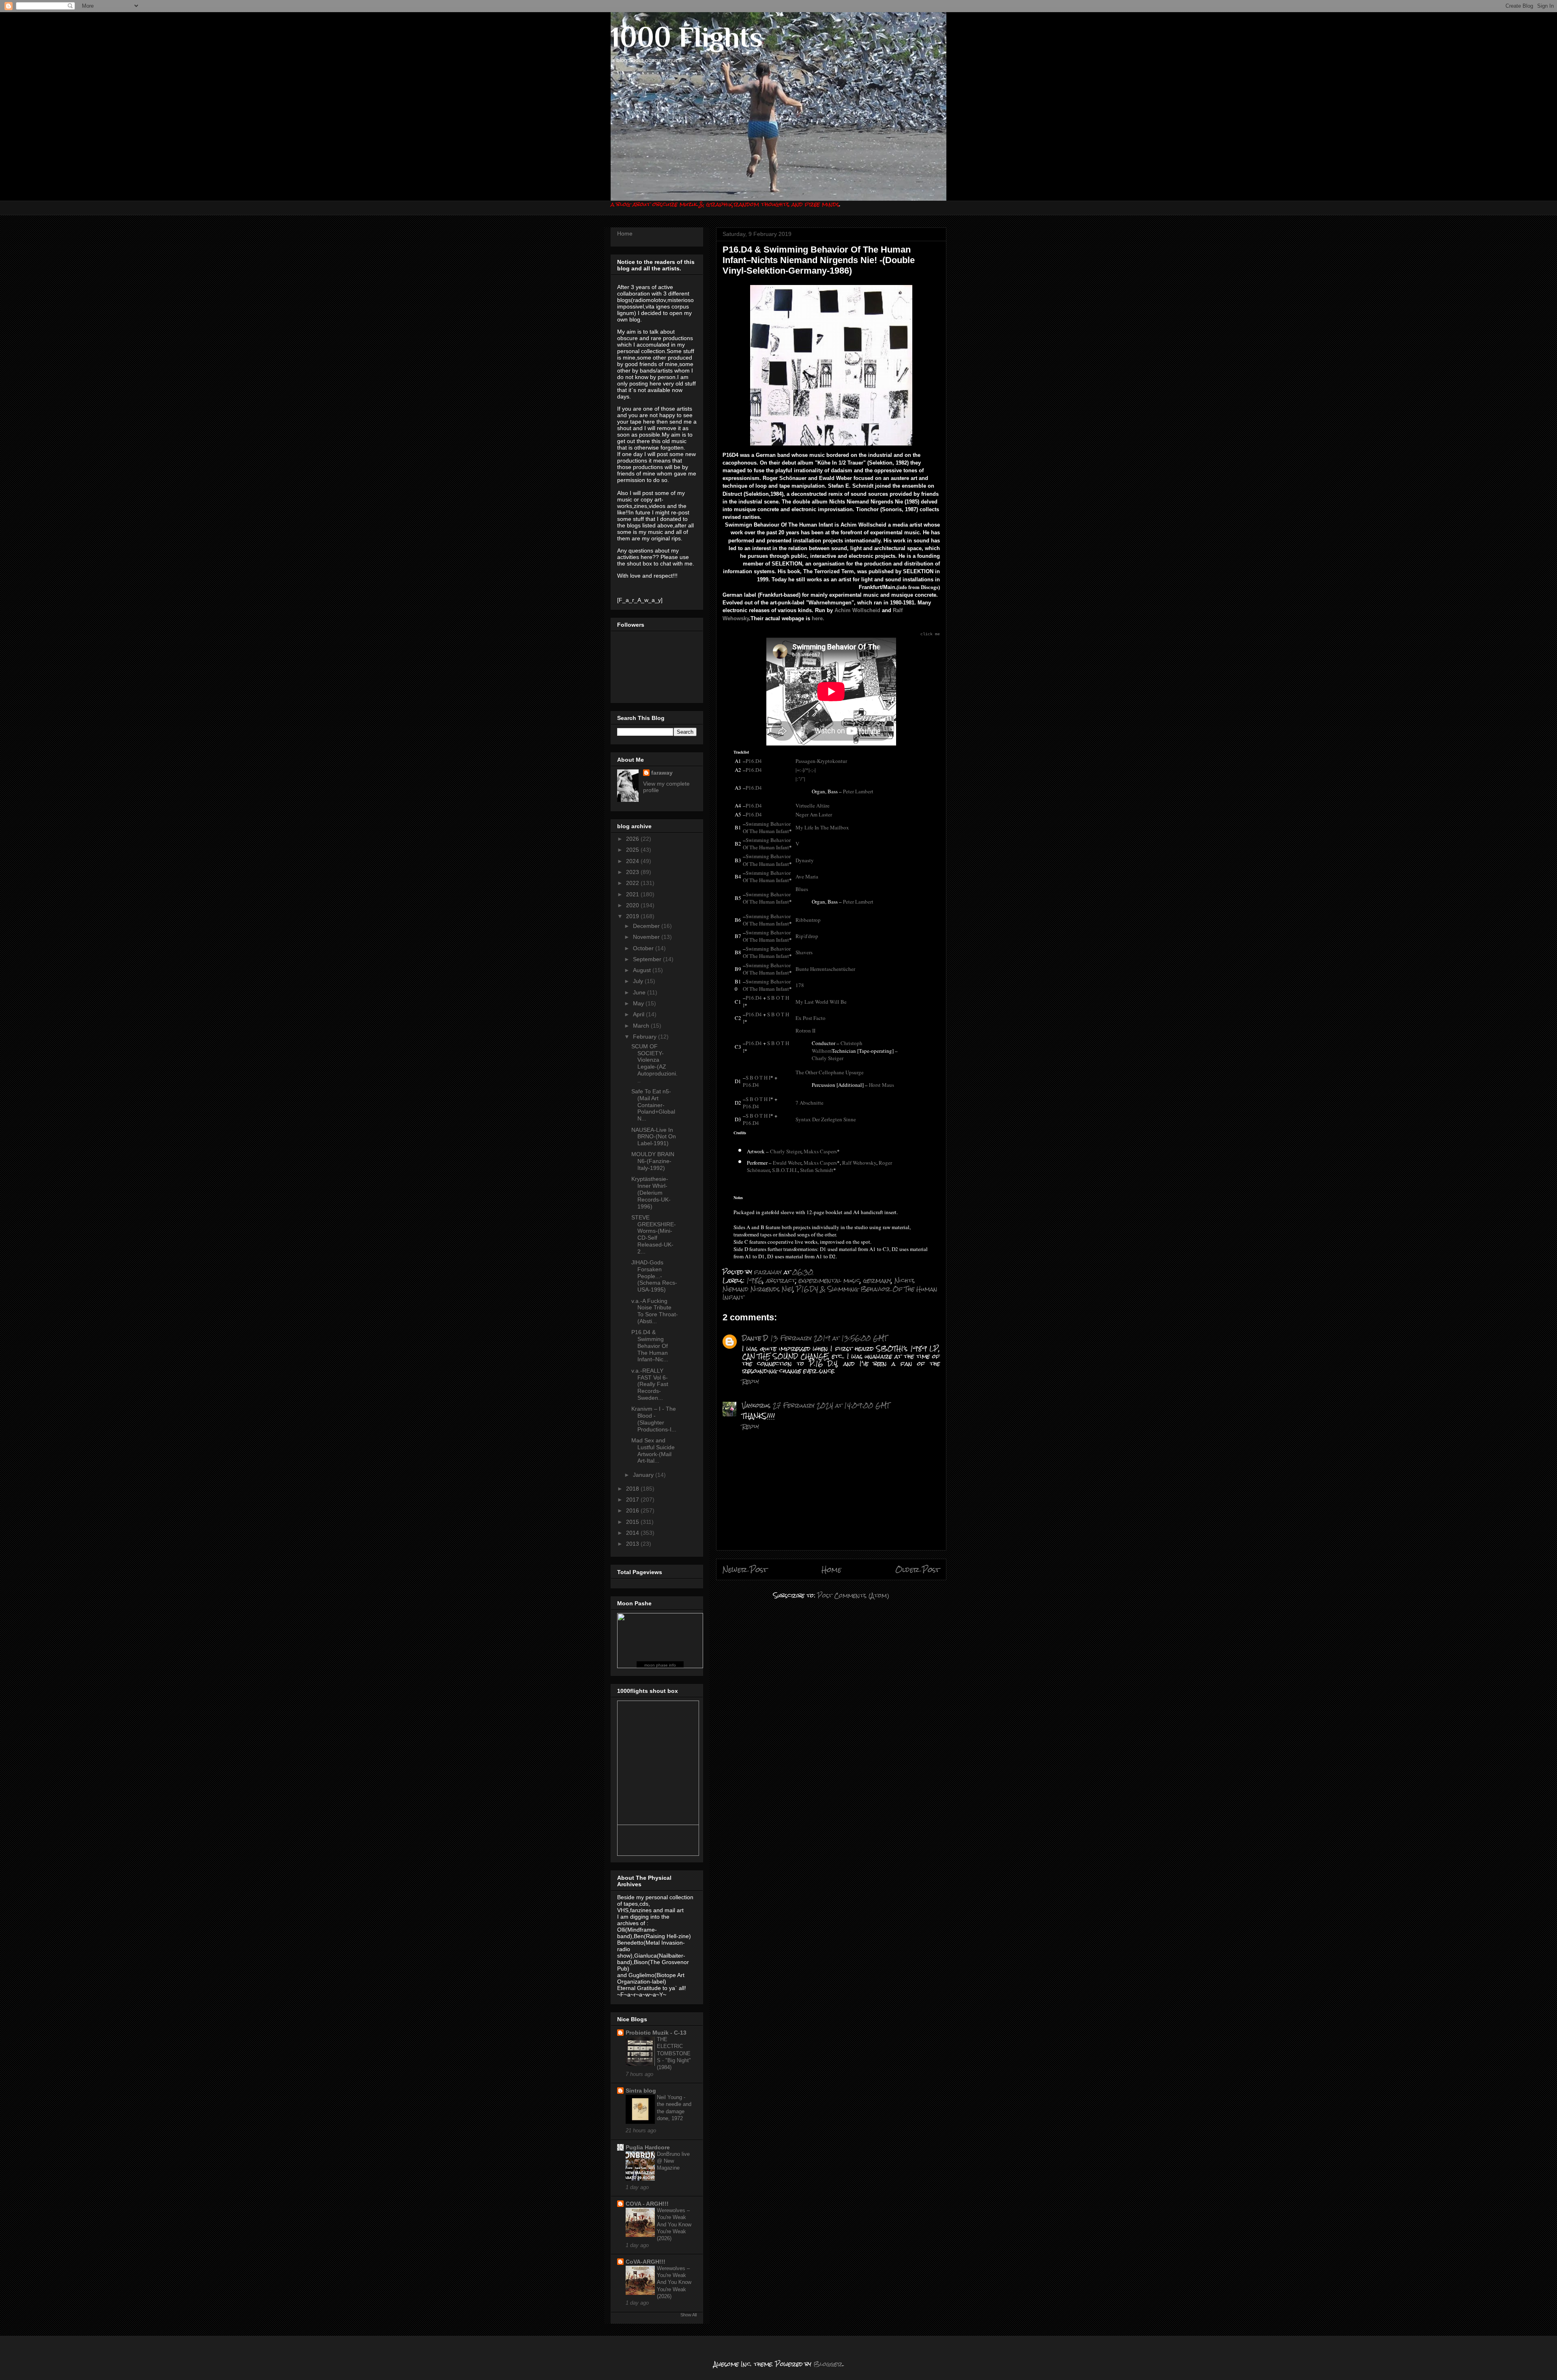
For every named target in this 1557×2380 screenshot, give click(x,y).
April (639, 1014)
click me (930, 634)
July (639, 981)
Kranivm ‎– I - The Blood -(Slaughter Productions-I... (654, 1419)
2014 (633, 1533)
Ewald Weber (787, 1163)
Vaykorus (756, 1405)
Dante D (755, 1338)
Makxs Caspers (820, 1151)
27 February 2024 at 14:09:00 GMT (831, 1405)
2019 (633, 916)
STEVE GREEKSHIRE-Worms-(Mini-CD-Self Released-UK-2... (654, 1234)
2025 (633, 850)
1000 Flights (687, 37)
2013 (633, 1544)
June (640, 992)
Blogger (828, 2364)
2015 (633, 1522)
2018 (633, 1489)
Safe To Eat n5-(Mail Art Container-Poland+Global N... (653, 1105)
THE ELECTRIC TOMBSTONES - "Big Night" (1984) (674, 2053)
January (644, 1475)
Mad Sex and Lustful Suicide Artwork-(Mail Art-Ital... (653, 1450)
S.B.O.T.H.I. (785, 1170)
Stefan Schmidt (817, 1170)
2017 (633, 1500)
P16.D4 (754, 761)
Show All (688, 2315)
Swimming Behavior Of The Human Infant (767, 827)
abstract (781, 1280)
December (647, 926)
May (639, 1003)
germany (877, 1280)
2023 (633, 872)
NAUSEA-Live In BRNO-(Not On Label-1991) (654, 1137)
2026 (633, 839)
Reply (751, 1381)
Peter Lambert (858, 791)
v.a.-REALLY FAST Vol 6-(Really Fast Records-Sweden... (650, 1384)
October (644, 948)
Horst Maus (881, 1085)
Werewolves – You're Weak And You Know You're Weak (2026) (674, 2224)
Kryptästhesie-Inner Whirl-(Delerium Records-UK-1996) (651, 1192)
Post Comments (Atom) (853, 1595)
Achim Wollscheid (857, 610)
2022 (633, 883)
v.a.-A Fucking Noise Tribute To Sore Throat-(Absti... (655, 1311)
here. (818, 618)
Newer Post (745, 1569)
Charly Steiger (828, 1058)
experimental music (829, 1280)
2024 (633, 861)
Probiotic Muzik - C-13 (656, 2033)
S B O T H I (758, 1078)
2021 (633, 894)
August (643, 970)
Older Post (918, 1569)
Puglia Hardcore (648, 2147)
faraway (662, 773)
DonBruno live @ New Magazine (673, 2161)
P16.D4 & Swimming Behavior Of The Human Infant (830, 1293)
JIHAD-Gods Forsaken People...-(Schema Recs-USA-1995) (654, 1276)
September (648, 959)
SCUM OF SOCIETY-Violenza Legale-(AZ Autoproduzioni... (654, 1063)
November (647, 937)
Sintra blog (641, 2091)
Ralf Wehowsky (859, 1163)
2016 (633, 1510)
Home (831, 1569)
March (642, 1026)
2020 (633, 905)
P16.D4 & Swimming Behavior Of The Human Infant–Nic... (650, 1346)
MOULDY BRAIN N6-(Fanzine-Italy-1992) (653, 1161)
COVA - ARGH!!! (647, 2204)
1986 (755, 1280)
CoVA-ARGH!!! (646, 2262)
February (646, 1037)
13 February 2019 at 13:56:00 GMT (829, 1338)
